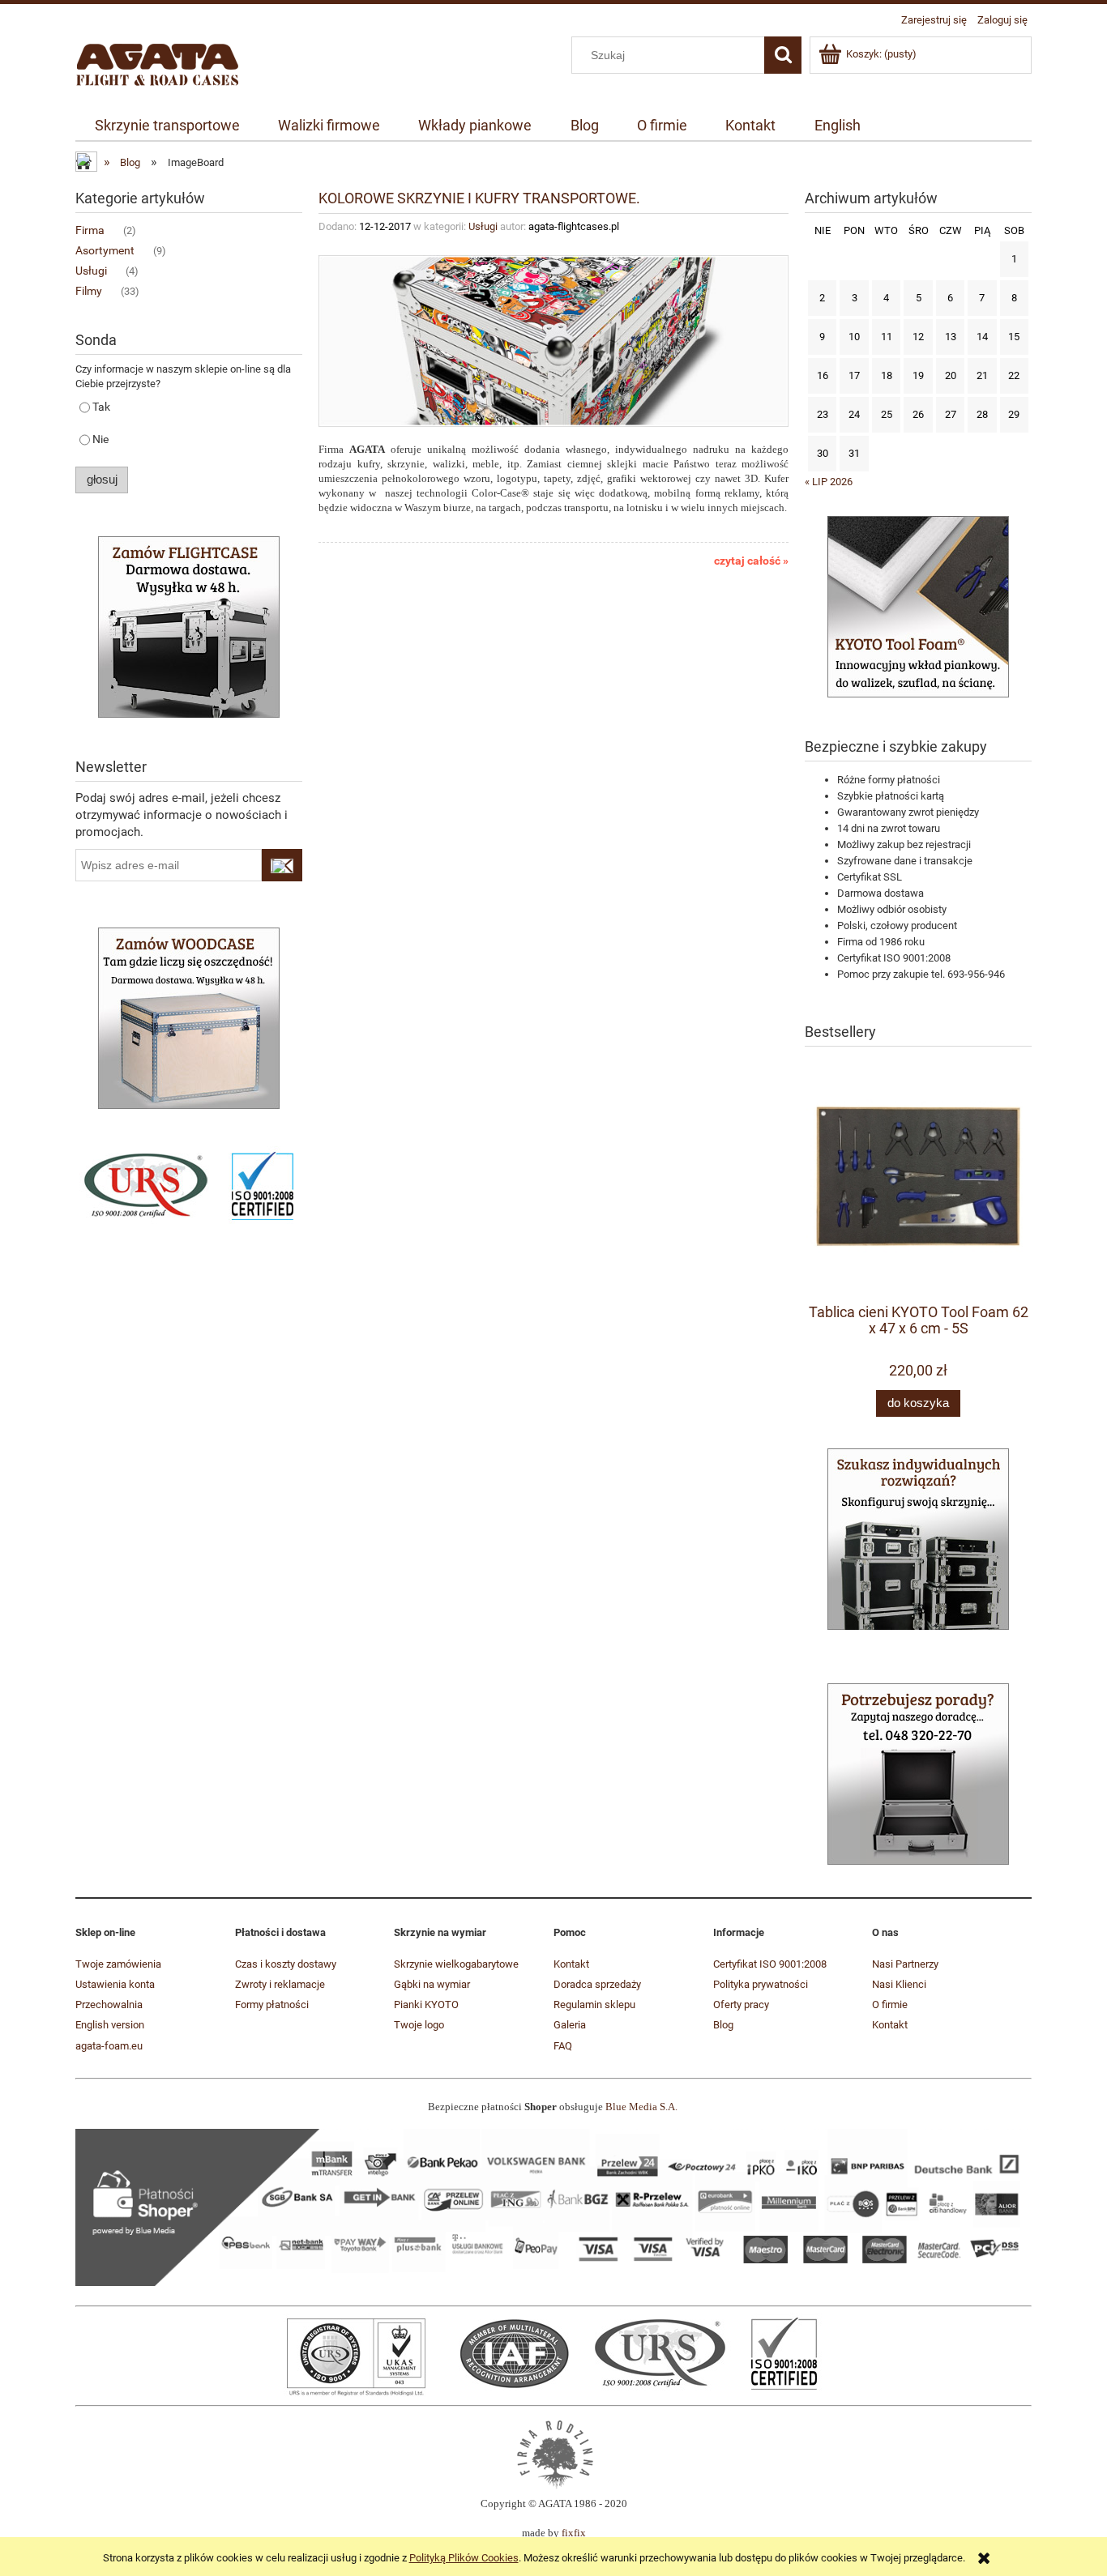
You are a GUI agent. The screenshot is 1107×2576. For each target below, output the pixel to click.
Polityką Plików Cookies (464, 2558)
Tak (101, 407)
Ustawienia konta (115, 1984)
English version (110, 2025)
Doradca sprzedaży (597, 1984)
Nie (100, 439)
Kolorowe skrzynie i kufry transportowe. (479, 198)
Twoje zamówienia (118, 1964)
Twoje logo (419, 2025)
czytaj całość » (751, 561)
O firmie (890, 2005)
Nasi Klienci (899, 1984)
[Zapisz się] (282, 865)
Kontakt (571, 1964)
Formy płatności (272, 2005)
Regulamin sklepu (594, 2005)
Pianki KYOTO (426, 2005)
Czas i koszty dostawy (286, 1964)
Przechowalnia (109, 2005)
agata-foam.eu (109, 2046)
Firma (90, 230)
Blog (723, 2025)
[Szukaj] (783, 55)
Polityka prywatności (761, 1984)
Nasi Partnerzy (905, 1964)
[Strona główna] (158, 62)
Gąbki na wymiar (432, 1984)
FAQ (563, 2046)
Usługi (91, 271)
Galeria (570, 2025)
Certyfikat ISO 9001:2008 (770, 1964)
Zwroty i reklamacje (280, 1984)
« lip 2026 (829, 482)
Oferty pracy (741, 2005)
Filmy (89, 291)
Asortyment (105, 250)
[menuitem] (167, 126)
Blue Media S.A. (641, 2107)
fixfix (574, 2533)
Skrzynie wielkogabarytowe (456, 1964)
